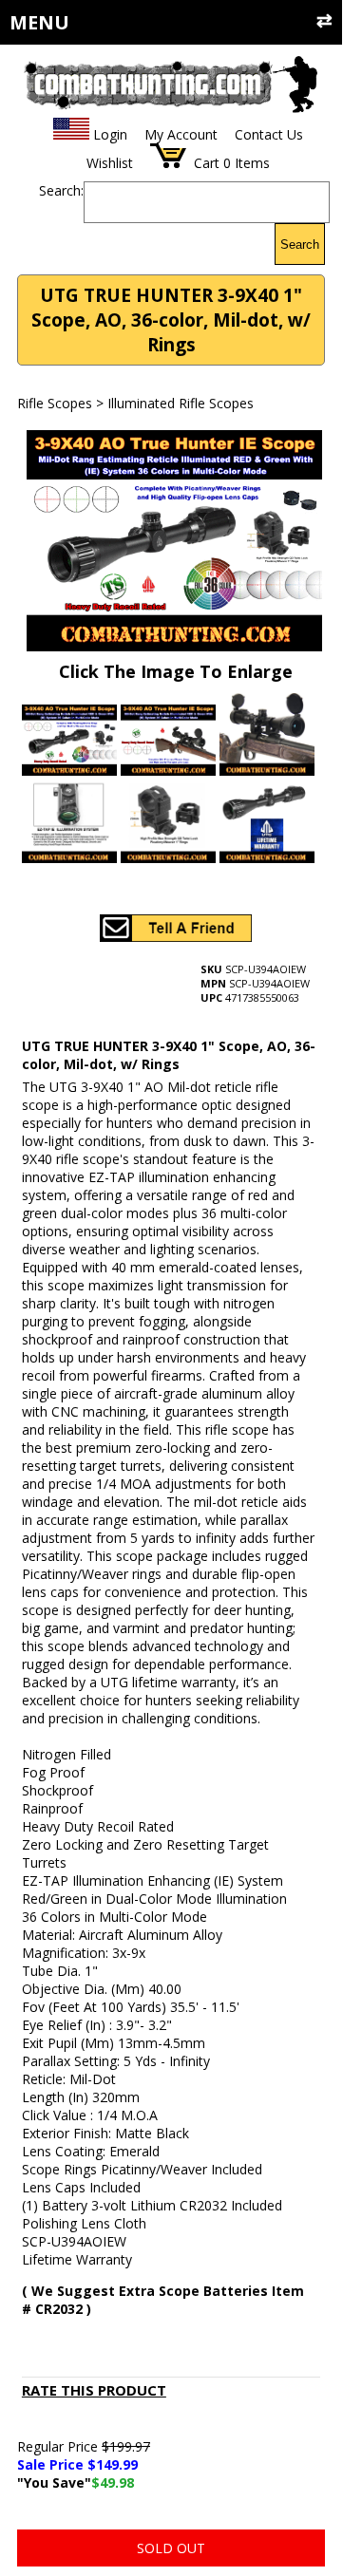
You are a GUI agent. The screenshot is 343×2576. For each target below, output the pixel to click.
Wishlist (110, 163)
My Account (181, 134)
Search (300, 244)
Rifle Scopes (55, 403)
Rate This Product (94, 2390)
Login (110, 134)
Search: (61, 190)
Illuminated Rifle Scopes (181, 403)
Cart (207, 163)
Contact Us (269, 134)
